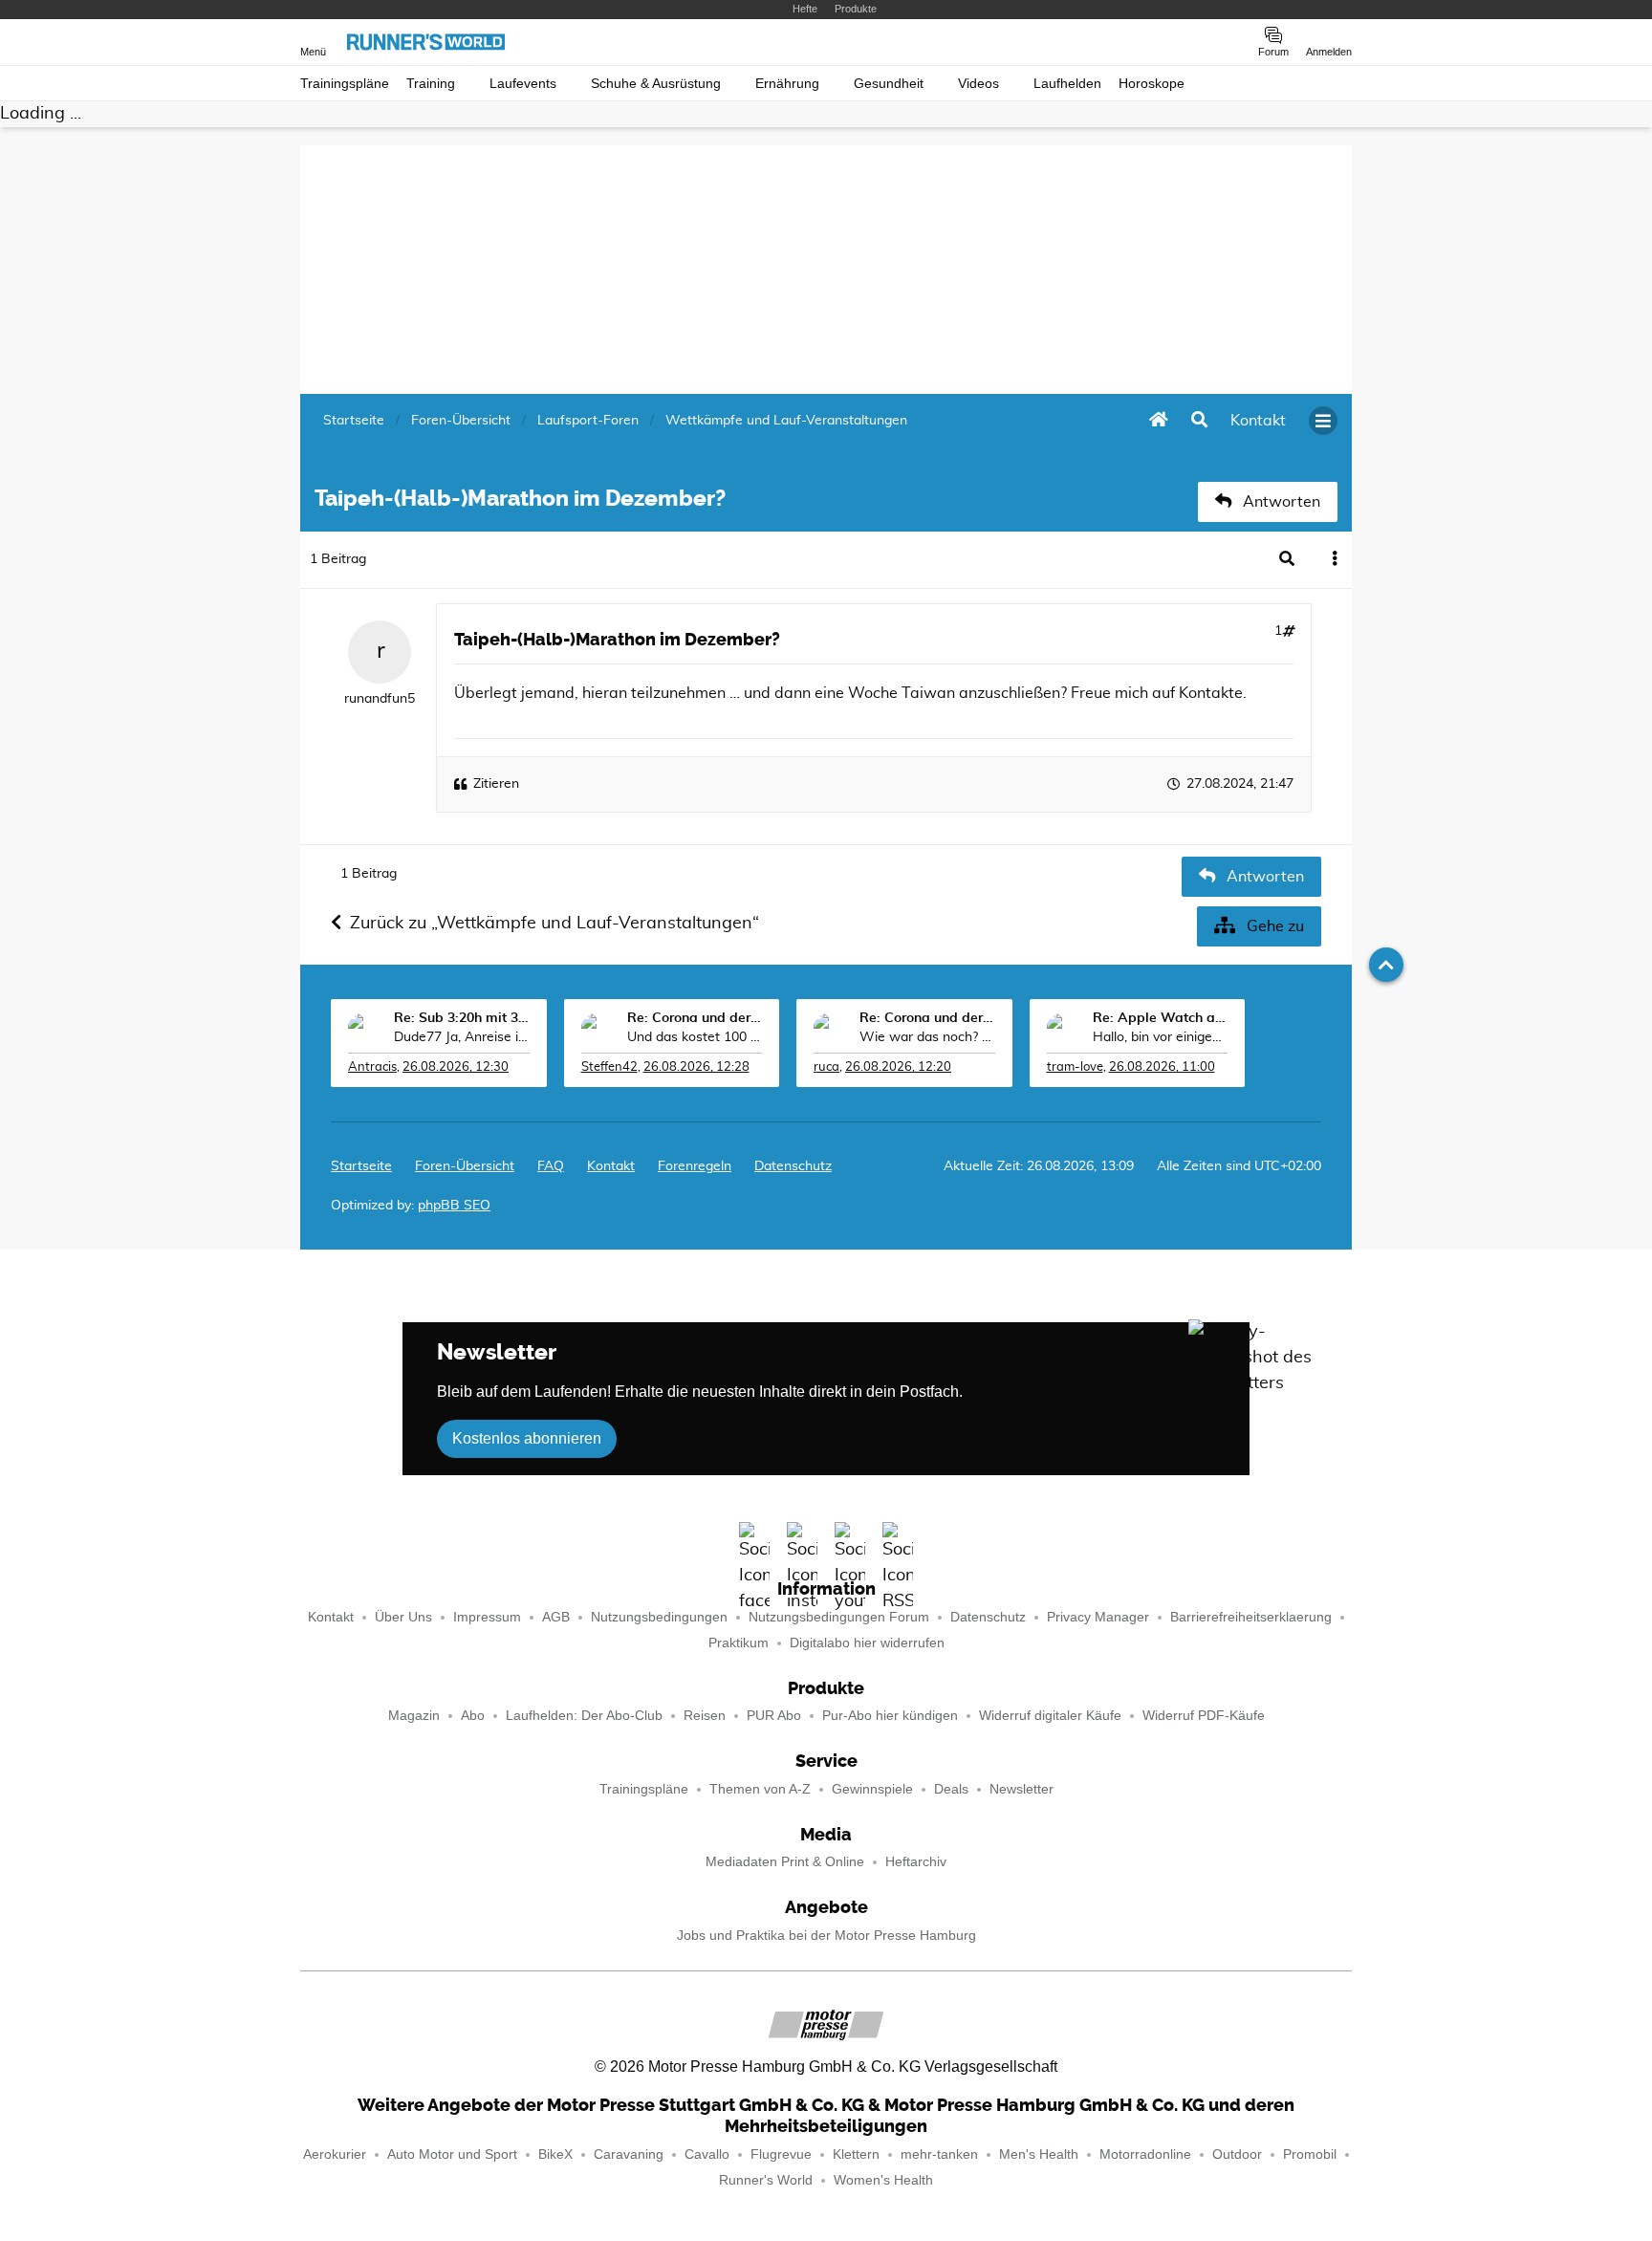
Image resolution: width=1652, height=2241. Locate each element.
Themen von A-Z (760, 1789)
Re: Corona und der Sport (695, 1018)
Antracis (372, 1067)
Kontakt (331, 1617)
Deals (951, 1789)
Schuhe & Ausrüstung (656, 84)
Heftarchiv (916, 1862)
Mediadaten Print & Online (785, 1862)
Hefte (805, 9)
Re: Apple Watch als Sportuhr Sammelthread (1161, 1018)
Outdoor (1237, 2154)
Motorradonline (1145, 2154)
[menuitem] (1258, 421)
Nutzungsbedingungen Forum (839, 1617)
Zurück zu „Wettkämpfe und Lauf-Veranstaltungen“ (554, 924)
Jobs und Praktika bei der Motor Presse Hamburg (826, 1936)
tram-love (1075, 1067)
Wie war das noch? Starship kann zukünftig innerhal (927, 1037)
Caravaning (629, 2154)
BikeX (555, 2154)
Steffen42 (609, 1067)
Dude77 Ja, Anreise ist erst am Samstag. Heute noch (462, 1037)
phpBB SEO (454, 1206)
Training (431, 84)
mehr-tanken (939, 2154)
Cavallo (707, 2154)
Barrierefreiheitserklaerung (1251, 1617)
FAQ (551, 1166)
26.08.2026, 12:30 (456, 1067)
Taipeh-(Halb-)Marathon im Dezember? (617, 640)
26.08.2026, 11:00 (1162, 1067)
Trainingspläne (345, 84)
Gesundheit (889, 84)
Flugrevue (781, 2154)
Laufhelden (1067, 84)
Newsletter (1022, 1789)
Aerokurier (335, 2154)
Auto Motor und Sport (452, 2154)
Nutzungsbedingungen (659, 1617)
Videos (978, 84)
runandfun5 (380, 699)
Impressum (487, 1617)
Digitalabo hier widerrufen (867, 1643)
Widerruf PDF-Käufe (1204, 1716)
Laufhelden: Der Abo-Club (584, 1716)
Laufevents (523, 84)
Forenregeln (695, 1166)
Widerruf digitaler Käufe (1050, 1716)
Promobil (1310, 2154)
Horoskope (1152, 84)
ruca (826, 1067)
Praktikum (739, 1643)
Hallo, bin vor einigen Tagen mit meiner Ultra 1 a (1161, 1037)
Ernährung (787, 84)
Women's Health (883, 2180)
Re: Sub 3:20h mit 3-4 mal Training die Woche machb (462, 1018)
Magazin (414, 1716)
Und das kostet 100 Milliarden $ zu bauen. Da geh (695, 1037)
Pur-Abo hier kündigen (890, 1716)
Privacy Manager (1098, 1617)
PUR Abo (774, 1716)
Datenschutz (793, 1166)
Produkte (856, 9)
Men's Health (1039, 2154)
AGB (556, 1617)
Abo (473, 1716)
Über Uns (403, 1617)
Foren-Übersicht (465, 1166)
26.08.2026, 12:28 (696, 1067)
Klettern (856, 2154)
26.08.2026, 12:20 (898, 1067)
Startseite (361, 1166)
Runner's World (766, 2180)
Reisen (705, 1716)
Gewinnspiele (872, 1789)
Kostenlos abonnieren (527, 1438)
